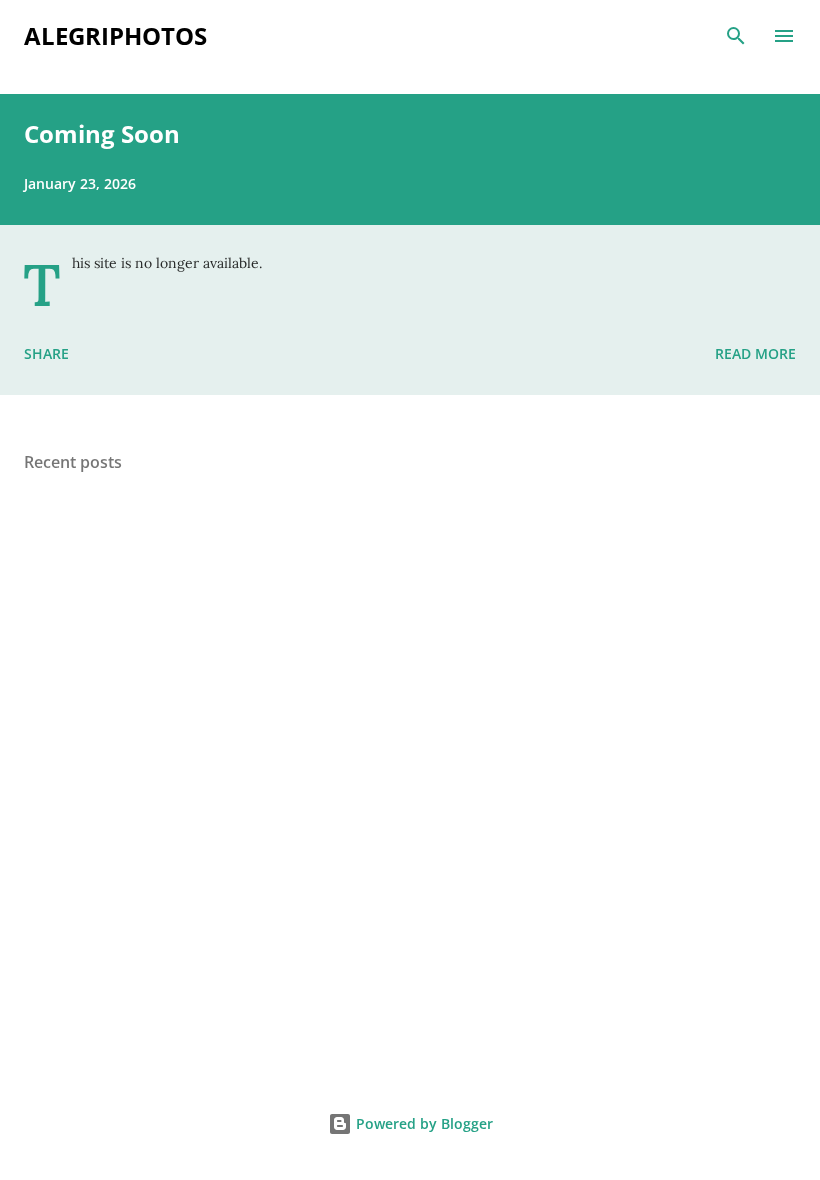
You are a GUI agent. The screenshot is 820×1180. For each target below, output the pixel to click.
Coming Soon (102, 133)
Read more (755, 353)
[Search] (736, 36)
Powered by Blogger (422, 1123)
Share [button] (46, 353)
